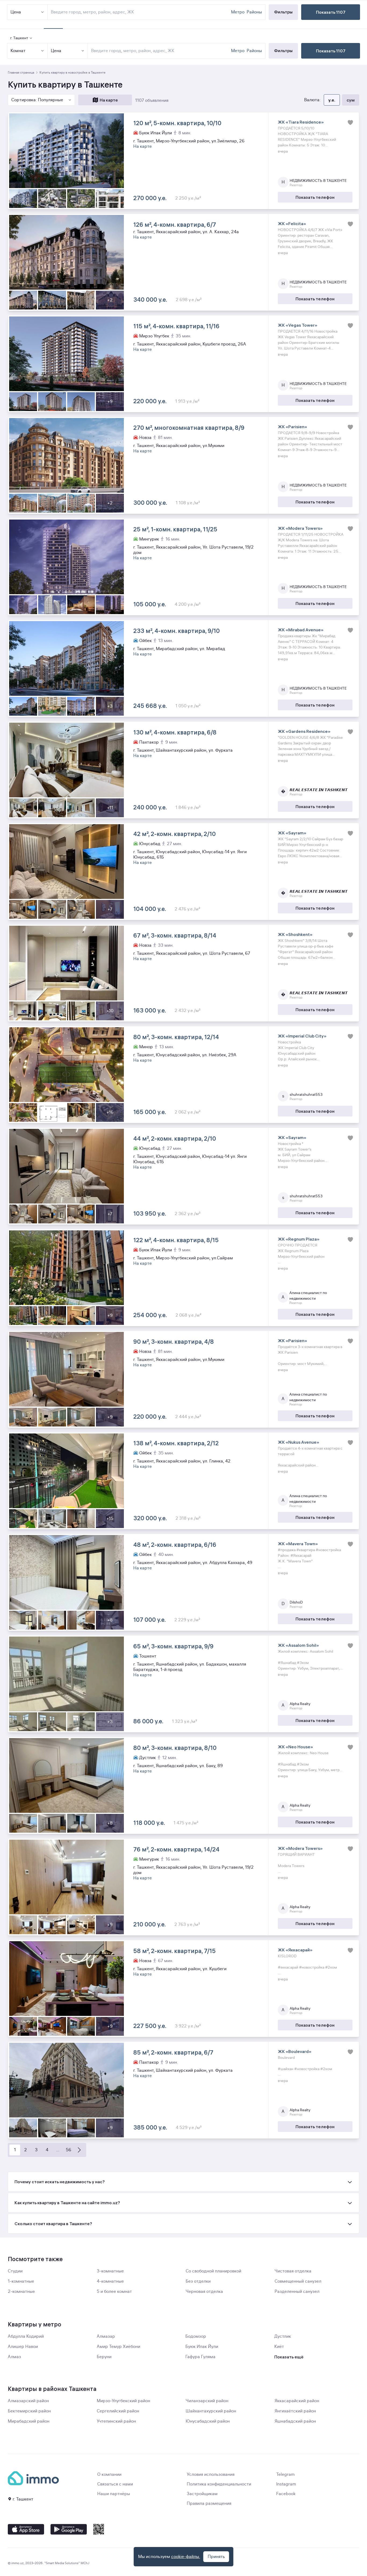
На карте (109, 100)
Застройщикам (202, 2494)
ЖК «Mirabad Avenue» (301, 630)
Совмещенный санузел (298, 2281)
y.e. (332, 100)
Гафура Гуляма (200, 2357)
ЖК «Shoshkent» (295, 934)
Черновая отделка (204, 2292)
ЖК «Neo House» (295, 1747)
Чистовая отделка (293, 2271)
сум (351, 100)
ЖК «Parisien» (292, 427)
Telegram (285, 2474)
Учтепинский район (116, 2421)
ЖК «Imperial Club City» (302, 1036)
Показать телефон (315, 197)
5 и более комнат (114, 2292)
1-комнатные (21, 2281)
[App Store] (26, 2529)
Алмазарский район (28, 2401)
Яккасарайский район (297, 2401)
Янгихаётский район (295, 2411)
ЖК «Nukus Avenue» (298, 1442)
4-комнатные (110, 2281)
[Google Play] (69, 2529)
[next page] (79, 2150)
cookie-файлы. (186, 2557)
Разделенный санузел (297, 2292)
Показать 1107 (331, 51)
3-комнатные (110, 2271)
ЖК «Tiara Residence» (301, 122)
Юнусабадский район (208, 2421)
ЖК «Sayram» (292, 833)
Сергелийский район (118, 2411)
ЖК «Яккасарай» (295, 1950)
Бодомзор (196, 2336)
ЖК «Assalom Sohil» (298, 1645)
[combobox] (160, 51)
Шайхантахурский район (211, 2411)
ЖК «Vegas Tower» (298, 325)
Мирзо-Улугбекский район (123, 2401)
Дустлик (283, 2336)
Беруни (104, 2357)
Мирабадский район (29, 2421)
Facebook (286, 2494)
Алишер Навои (23, 2347)
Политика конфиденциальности (219, 2484)
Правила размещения (209, 2503)
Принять (216, 2557)
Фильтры (283, 51)
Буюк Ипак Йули (202, 2347)
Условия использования (211, 2474)
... (58, 2150)
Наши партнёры (114, 2494)
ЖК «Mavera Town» (298, 1544)
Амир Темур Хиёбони (118, 2347)
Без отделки (198, 2281)
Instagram (286, 2484)
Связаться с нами (115, 2484)
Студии (15, 2271)
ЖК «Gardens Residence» (304, 731)
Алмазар (106, 2336)
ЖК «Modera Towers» (300, 528)
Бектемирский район (29, 2411)
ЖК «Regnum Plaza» (299, 1239)
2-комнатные (21, 2292)
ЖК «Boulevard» (295, 2051)
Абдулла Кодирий (26, 2336)
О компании (109, 2474)
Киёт (279, 2347)
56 (69, 2150)
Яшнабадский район (295, 2421)
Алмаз (14, 2357)
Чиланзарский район (207, 2401)
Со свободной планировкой (213, 2271)
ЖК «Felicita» (292, 224)
